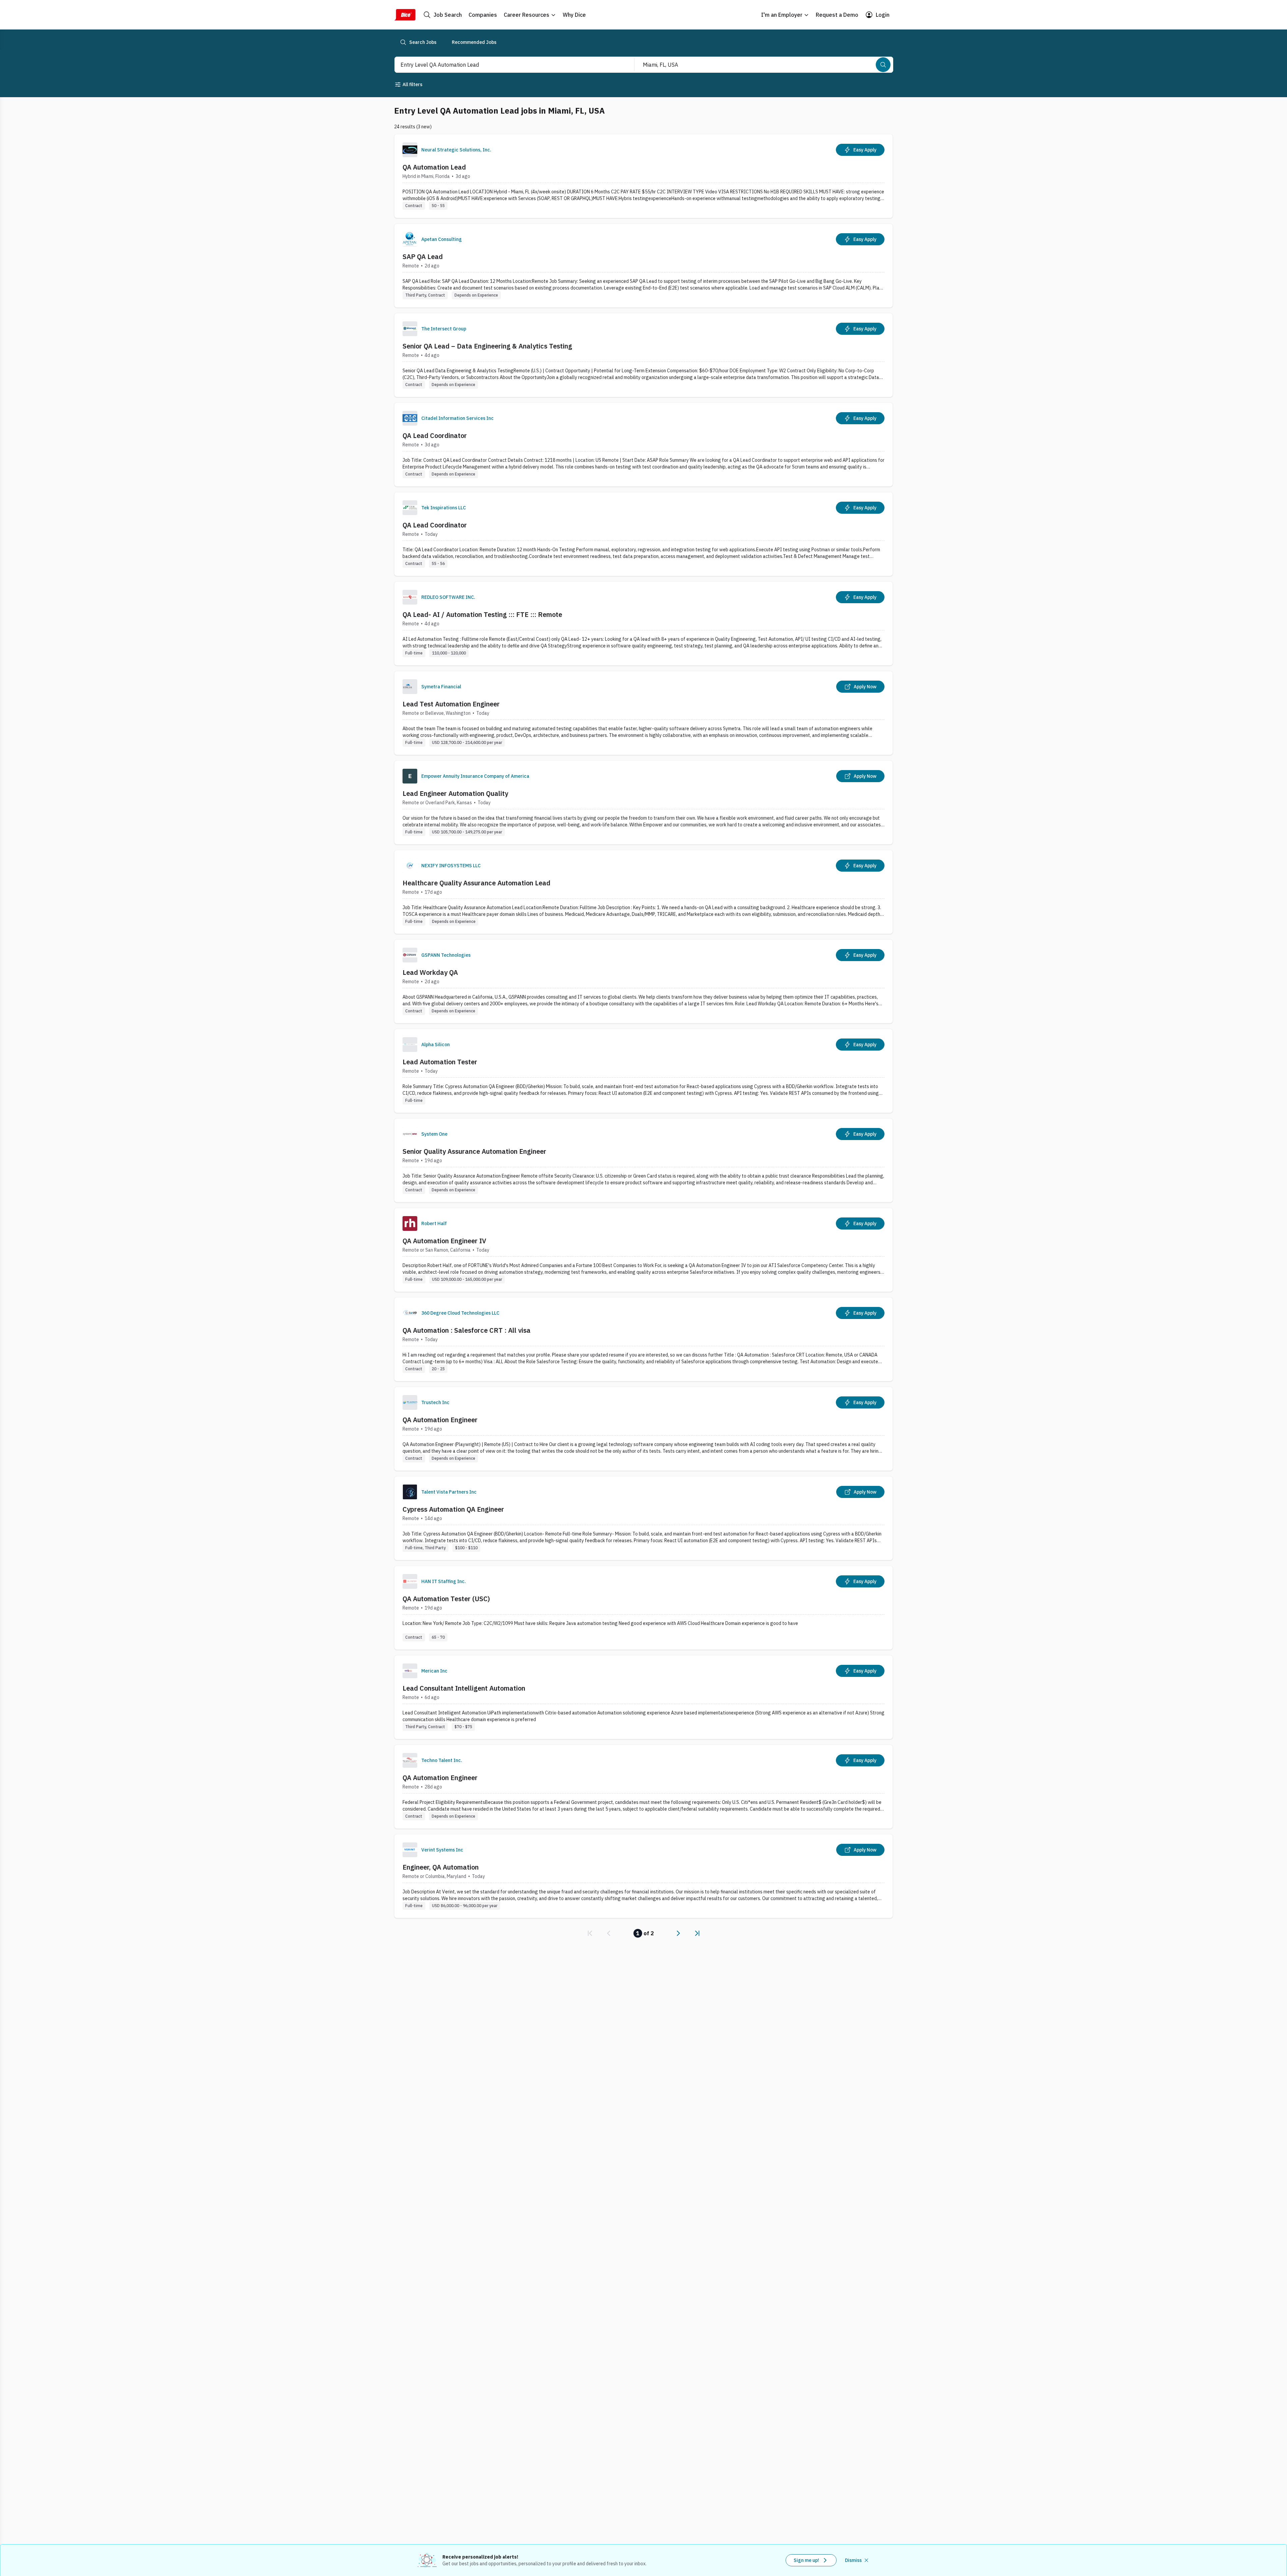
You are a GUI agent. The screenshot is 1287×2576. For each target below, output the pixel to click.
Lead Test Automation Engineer (451, 704)
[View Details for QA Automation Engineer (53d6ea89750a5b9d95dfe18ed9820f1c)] (643, 1429)
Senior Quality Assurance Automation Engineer (474, 1151)
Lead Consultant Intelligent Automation (464, 1688)
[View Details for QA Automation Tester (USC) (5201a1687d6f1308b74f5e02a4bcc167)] (643, 1608)
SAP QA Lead (423, 257)
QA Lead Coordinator (435, 435)
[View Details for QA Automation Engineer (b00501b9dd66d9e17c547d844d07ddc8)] (643, 1787)
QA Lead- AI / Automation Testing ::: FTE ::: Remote (482, 614)
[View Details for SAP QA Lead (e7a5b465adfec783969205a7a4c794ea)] (643, 266)
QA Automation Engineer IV (444, 1241)
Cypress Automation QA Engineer (453, 1509)
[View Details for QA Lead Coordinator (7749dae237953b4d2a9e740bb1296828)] (643, 445)
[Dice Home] (405, 15)
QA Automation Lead (434, 167)
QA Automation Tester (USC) (446, 1599)
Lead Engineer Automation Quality (455, 793)
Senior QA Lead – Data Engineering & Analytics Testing (487, 346)
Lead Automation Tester (440, 1062)
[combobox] (507, 65)
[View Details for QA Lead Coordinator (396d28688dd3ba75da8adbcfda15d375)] (643, 534)
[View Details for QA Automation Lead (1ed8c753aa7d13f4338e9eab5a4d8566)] (643, 176)
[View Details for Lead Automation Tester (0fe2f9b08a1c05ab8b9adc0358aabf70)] (643, 1071)
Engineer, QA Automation (441, 1867)
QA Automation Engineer (440, 1420)
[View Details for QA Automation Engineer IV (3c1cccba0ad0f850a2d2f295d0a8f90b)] (643, 1250)
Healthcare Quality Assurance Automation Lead (476, 883)
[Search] (883, 65)
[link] (590, 1933)
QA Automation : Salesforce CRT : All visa (467, 1330)
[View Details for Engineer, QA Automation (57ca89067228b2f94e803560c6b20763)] (643, 1876)
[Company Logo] (410, 150)
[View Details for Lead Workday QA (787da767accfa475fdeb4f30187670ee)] (643, 981)
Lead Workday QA (430, 972)
